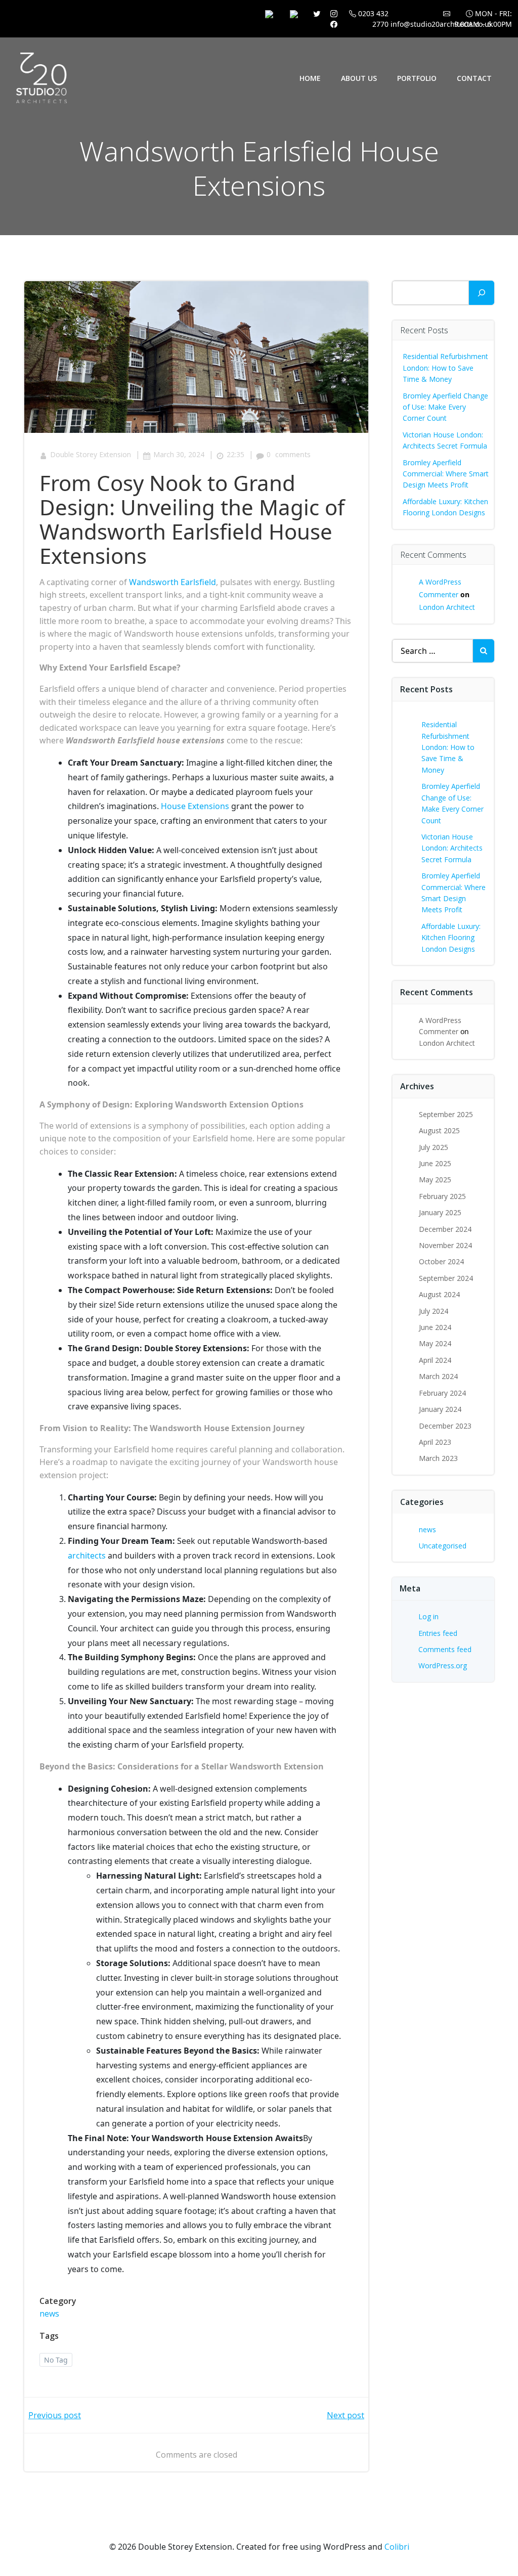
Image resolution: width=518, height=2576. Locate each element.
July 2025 (434, 1147)
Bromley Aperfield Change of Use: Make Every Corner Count (445, 407)
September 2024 (446, 1278)
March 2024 (438, 1376)
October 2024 (441, 1261)
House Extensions (195, 806)
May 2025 (435, 1180)
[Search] (482, 293)
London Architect (447, 607)
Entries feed (438, 1633)
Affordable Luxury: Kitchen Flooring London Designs (451, 938)
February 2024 (442, 1393)
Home (310, 78)
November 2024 (445, 1245)
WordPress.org (443, 1665)
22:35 (235, 454)
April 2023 (435, 1442)
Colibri (397, 2547)
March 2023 (438, 1458)
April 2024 (435, 1360)
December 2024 (445, 1229)
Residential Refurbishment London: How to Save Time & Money (445, 368)
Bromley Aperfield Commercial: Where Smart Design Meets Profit (446, 474)
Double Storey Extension (91, 454)
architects (87, 1556)
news (49, 2314)
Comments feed (445, 1649)
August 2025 (439, 1130)
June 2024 (435, 1327)
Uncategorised (443, 1546)
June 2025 (435, 1163)
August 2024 (439, 1294)
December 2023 (445, 1426)
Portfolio (417, 78)
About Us (359, 78)
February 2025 (442, 1196)
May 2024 (435, 1343)
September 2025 (446, 1114)
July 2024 (434, 1311)
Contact (474, 78)
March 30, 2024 (179, 454)
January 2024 (440, 1409)
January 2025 (440, 1212)
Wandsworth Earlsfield (172, 582)
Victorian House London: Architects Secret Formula (452, 848)
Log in (428, 1616)
